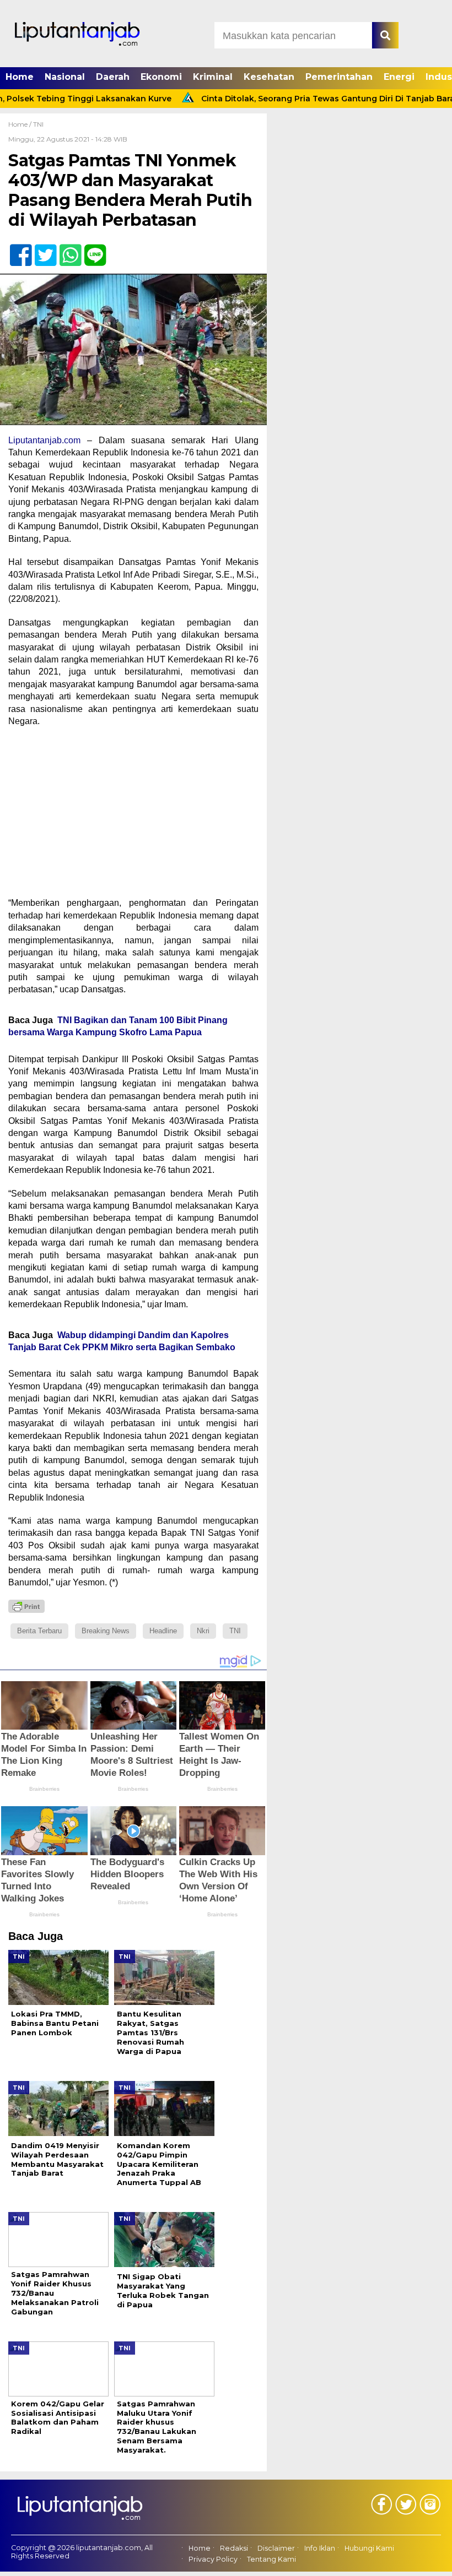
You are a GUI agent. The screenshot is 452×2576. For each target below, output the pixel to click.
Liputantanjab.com (44, 440)
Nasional (65, 77)
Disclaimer (276, 2548)
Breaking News (106, 1631)
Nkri (203, 1631)
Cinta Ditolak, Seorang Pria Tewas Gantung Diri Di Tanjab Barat (296, 99)
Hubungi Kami (369, 2548)
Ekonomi (161, 77)
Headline (163, 1631)
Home (20, 77)
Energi (399, 77)
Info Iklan (320, 2548)
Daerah (113, 77)
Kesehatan (269, 77)
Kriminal (213, 77)
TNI (38, 124)
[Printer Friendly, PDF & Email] (26, 1606)
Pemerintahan (339, 77)
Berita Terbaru (39, 1631)
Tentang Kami (271, 2559)
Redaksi (234, 2548)
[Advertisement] (133, 816)
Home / (21, 124)
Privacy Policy (213, 2559)
